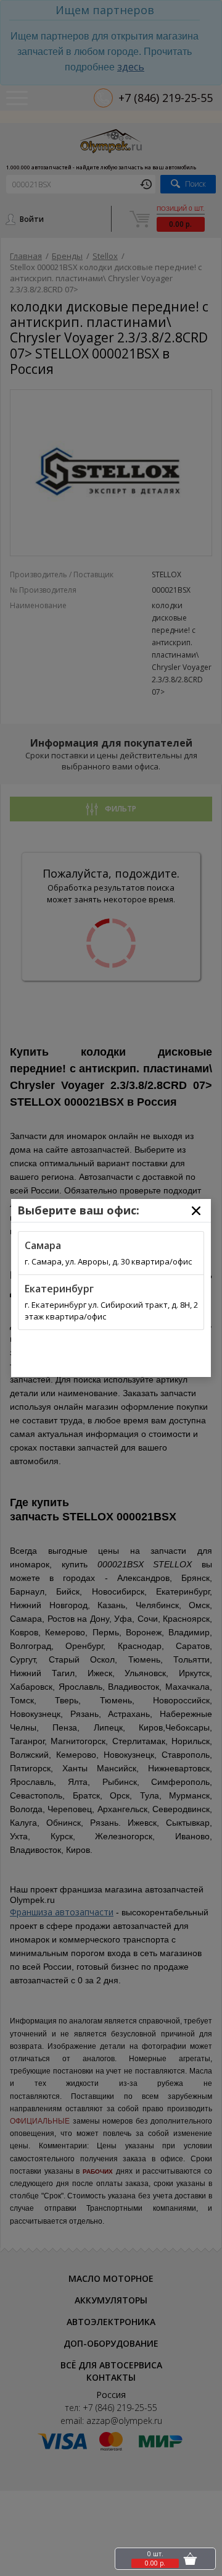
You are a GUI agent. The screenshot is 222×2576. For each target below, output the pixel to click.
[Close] (196, 1211)
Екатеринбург (59, 1289)
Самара (43, 1245)
